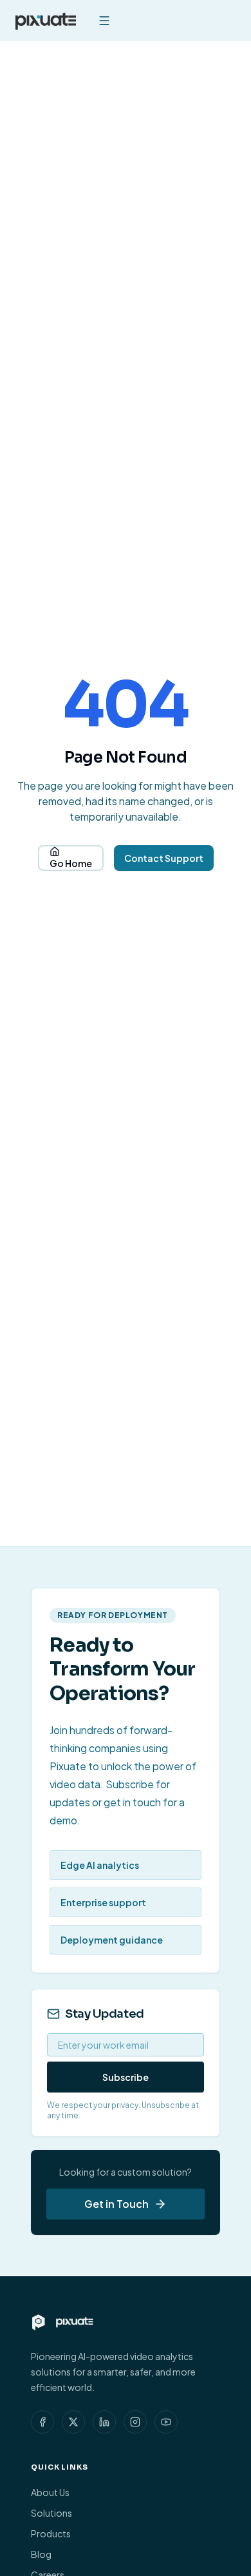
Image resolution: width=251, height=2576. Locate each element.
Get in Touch (116, 2204)
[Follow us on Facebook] (42, 2422)
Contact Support (164, 858)
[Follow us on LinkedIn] (104, 2422)
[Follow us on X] (73, 2422)
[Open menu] (104, 21)
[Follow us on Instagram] (135, 2422)
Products (51, 2533)
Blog (41, 2554)
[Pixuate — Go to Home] (46, 21)
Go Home (71, 863)
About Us (50, 2492)
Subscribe (126, 2077)
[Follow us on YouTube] (166, 2422)
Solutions (51, 2513)
